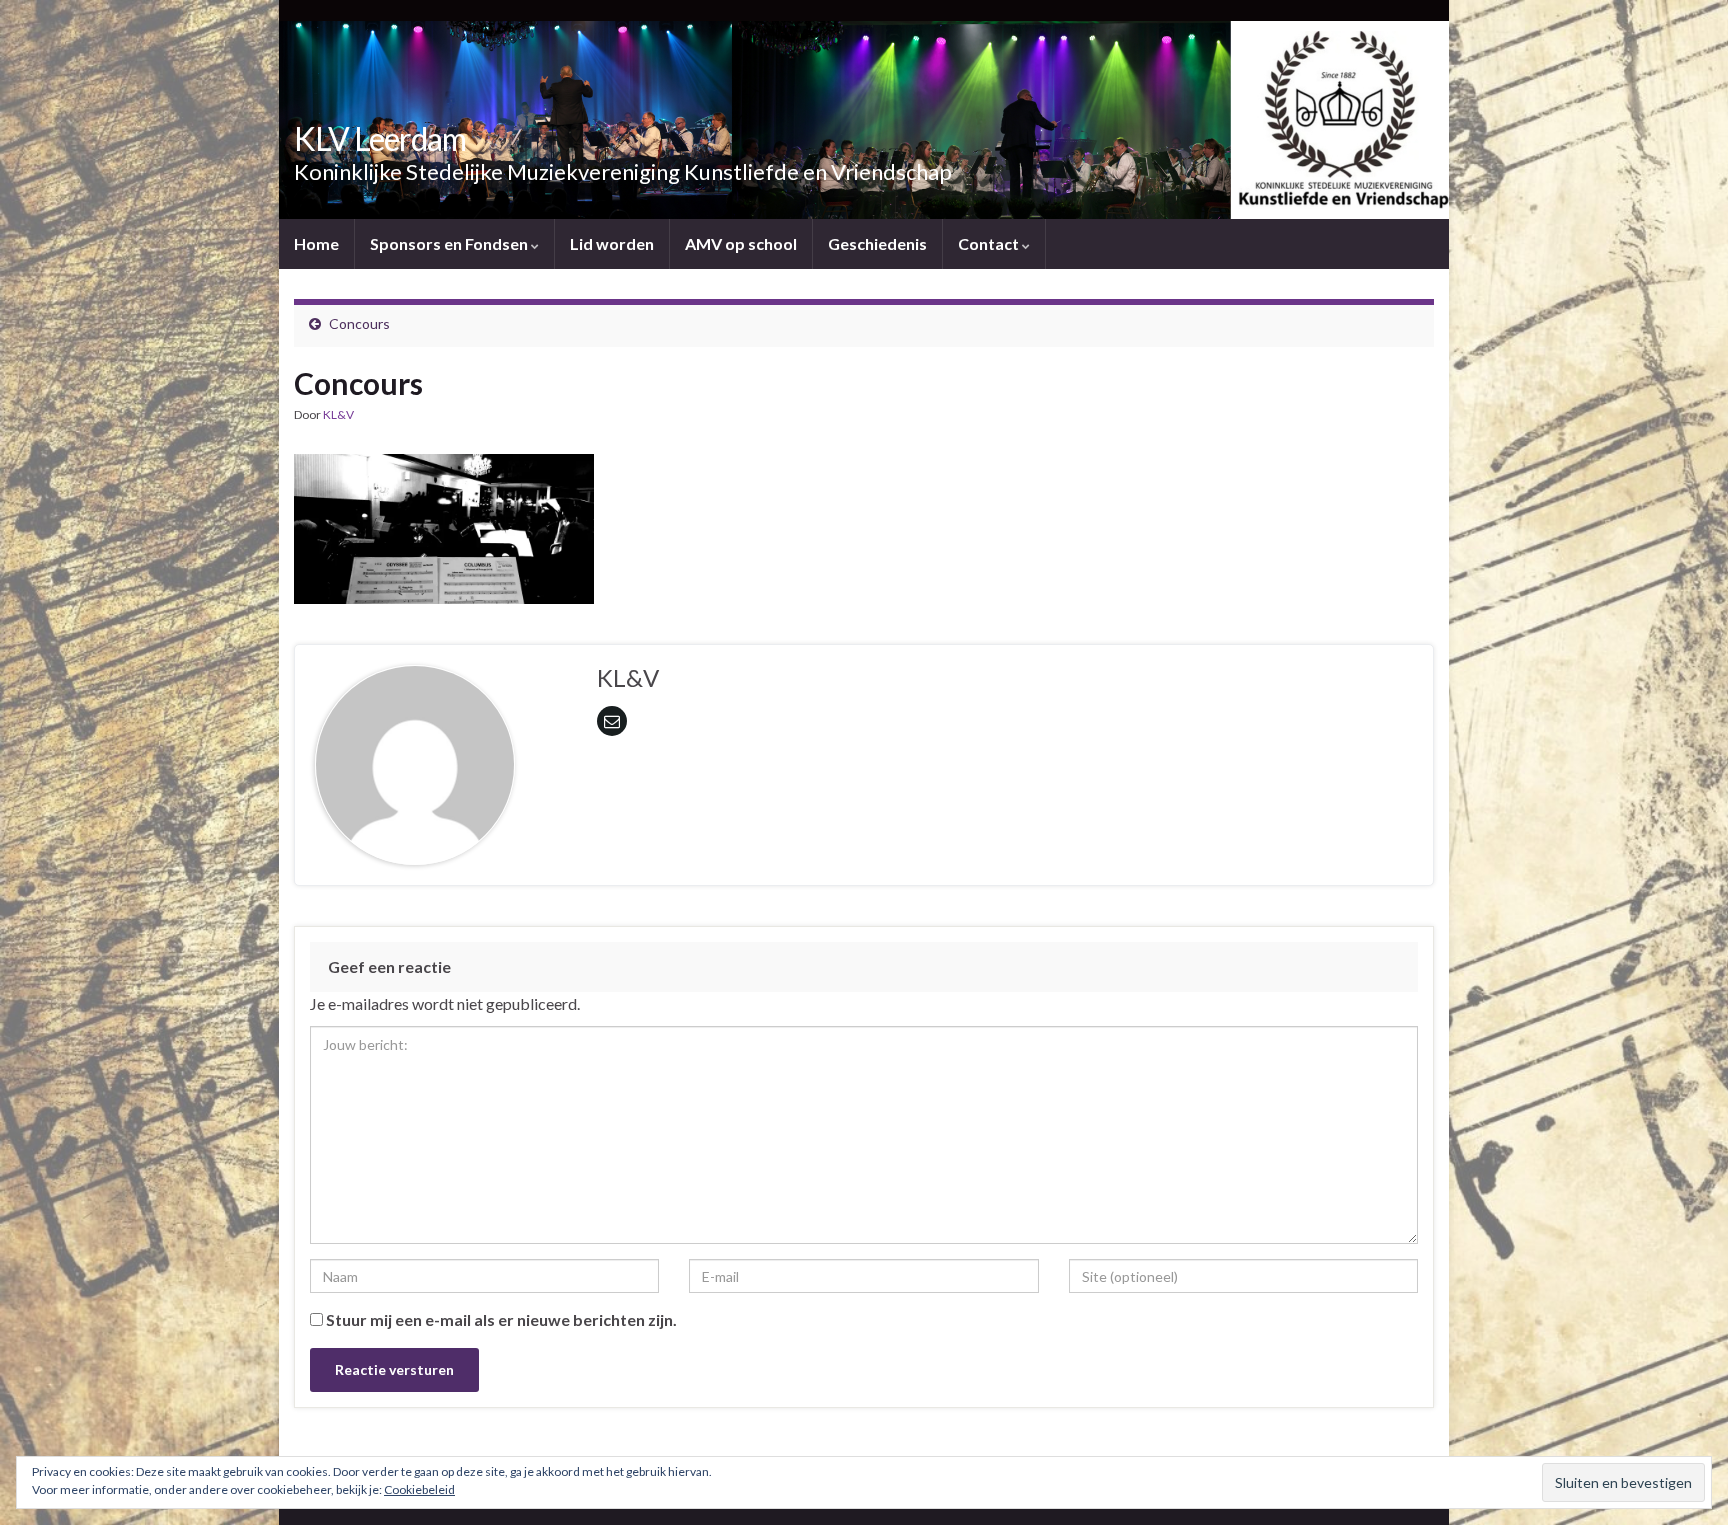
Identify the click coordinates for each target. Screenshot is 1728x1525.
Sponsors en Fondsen (450, 243)
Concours (359, 323)
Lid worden (612, 243)
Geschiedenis (877, 243)
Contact (990, 243)
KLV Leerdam (380, 138)
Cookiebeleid (419, 1489)
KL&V (338, 414)
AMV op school (741, 243)
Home (316, 243)
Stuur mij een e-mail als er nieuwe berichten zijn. (501, 1319)
